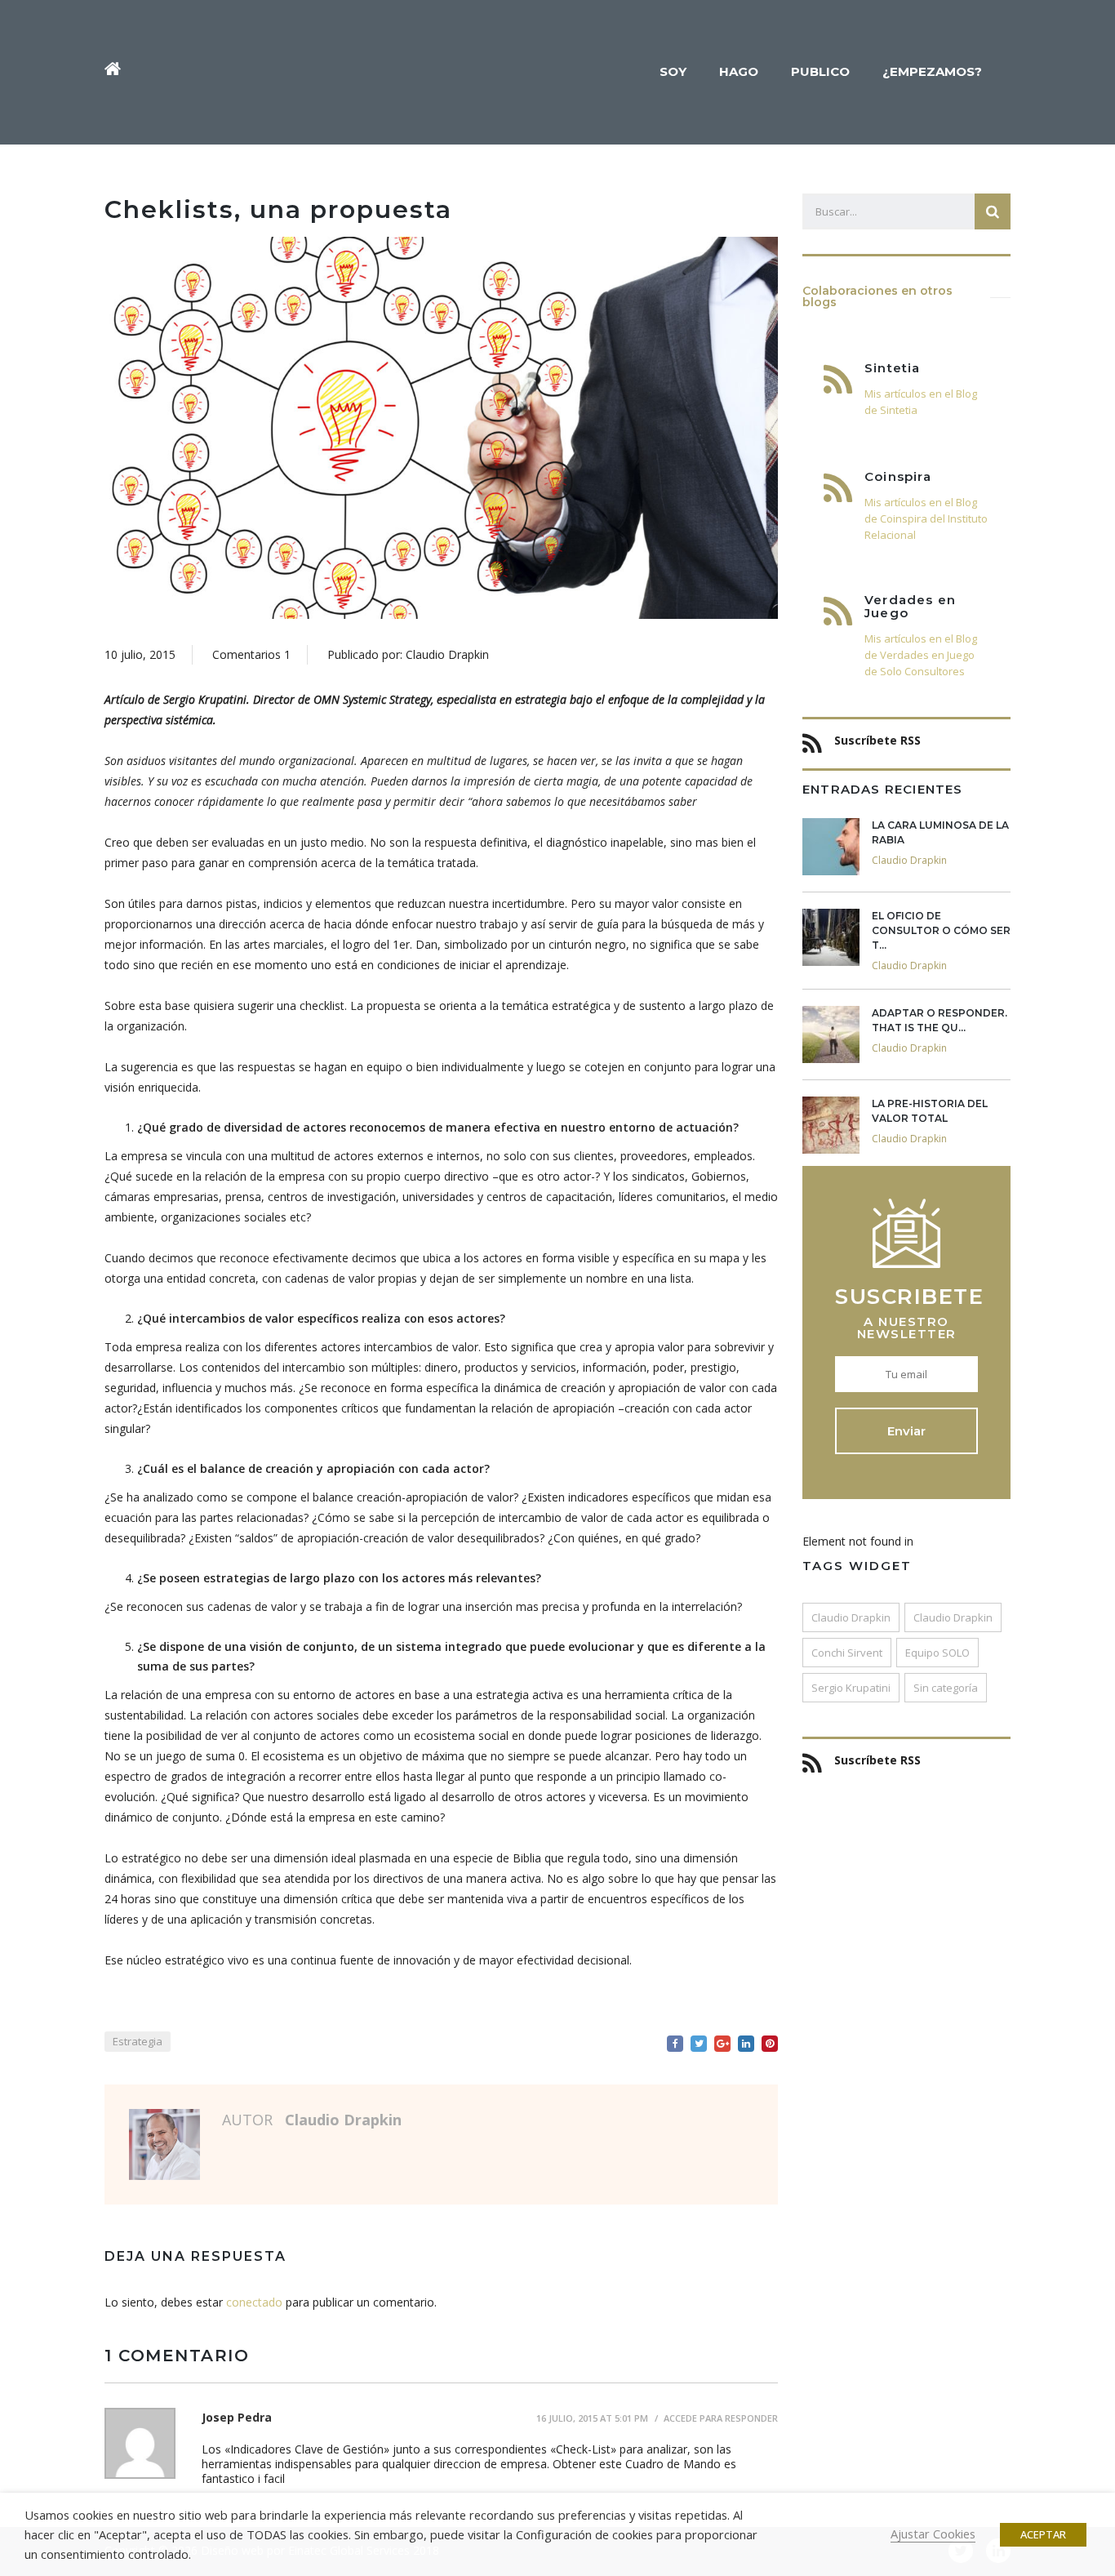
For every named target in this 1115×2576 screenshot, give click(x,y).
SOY (673, 71)
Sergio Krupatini (851, 1688)
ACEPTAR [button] (1043, 2534)
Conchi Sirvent (847, 1653)
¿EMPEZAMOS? (932, 71)
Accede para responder (721, 2418)
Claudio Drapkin (851, 1617)
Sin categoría (946, 1688)
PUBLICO (820, 71)
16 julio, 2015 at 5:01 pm (592, 2418)
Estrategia (138, 2041)
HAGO (739, 71)
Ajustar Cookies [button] (933, 2534)
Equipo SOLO (937, 1653)
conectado (254, 2302)
